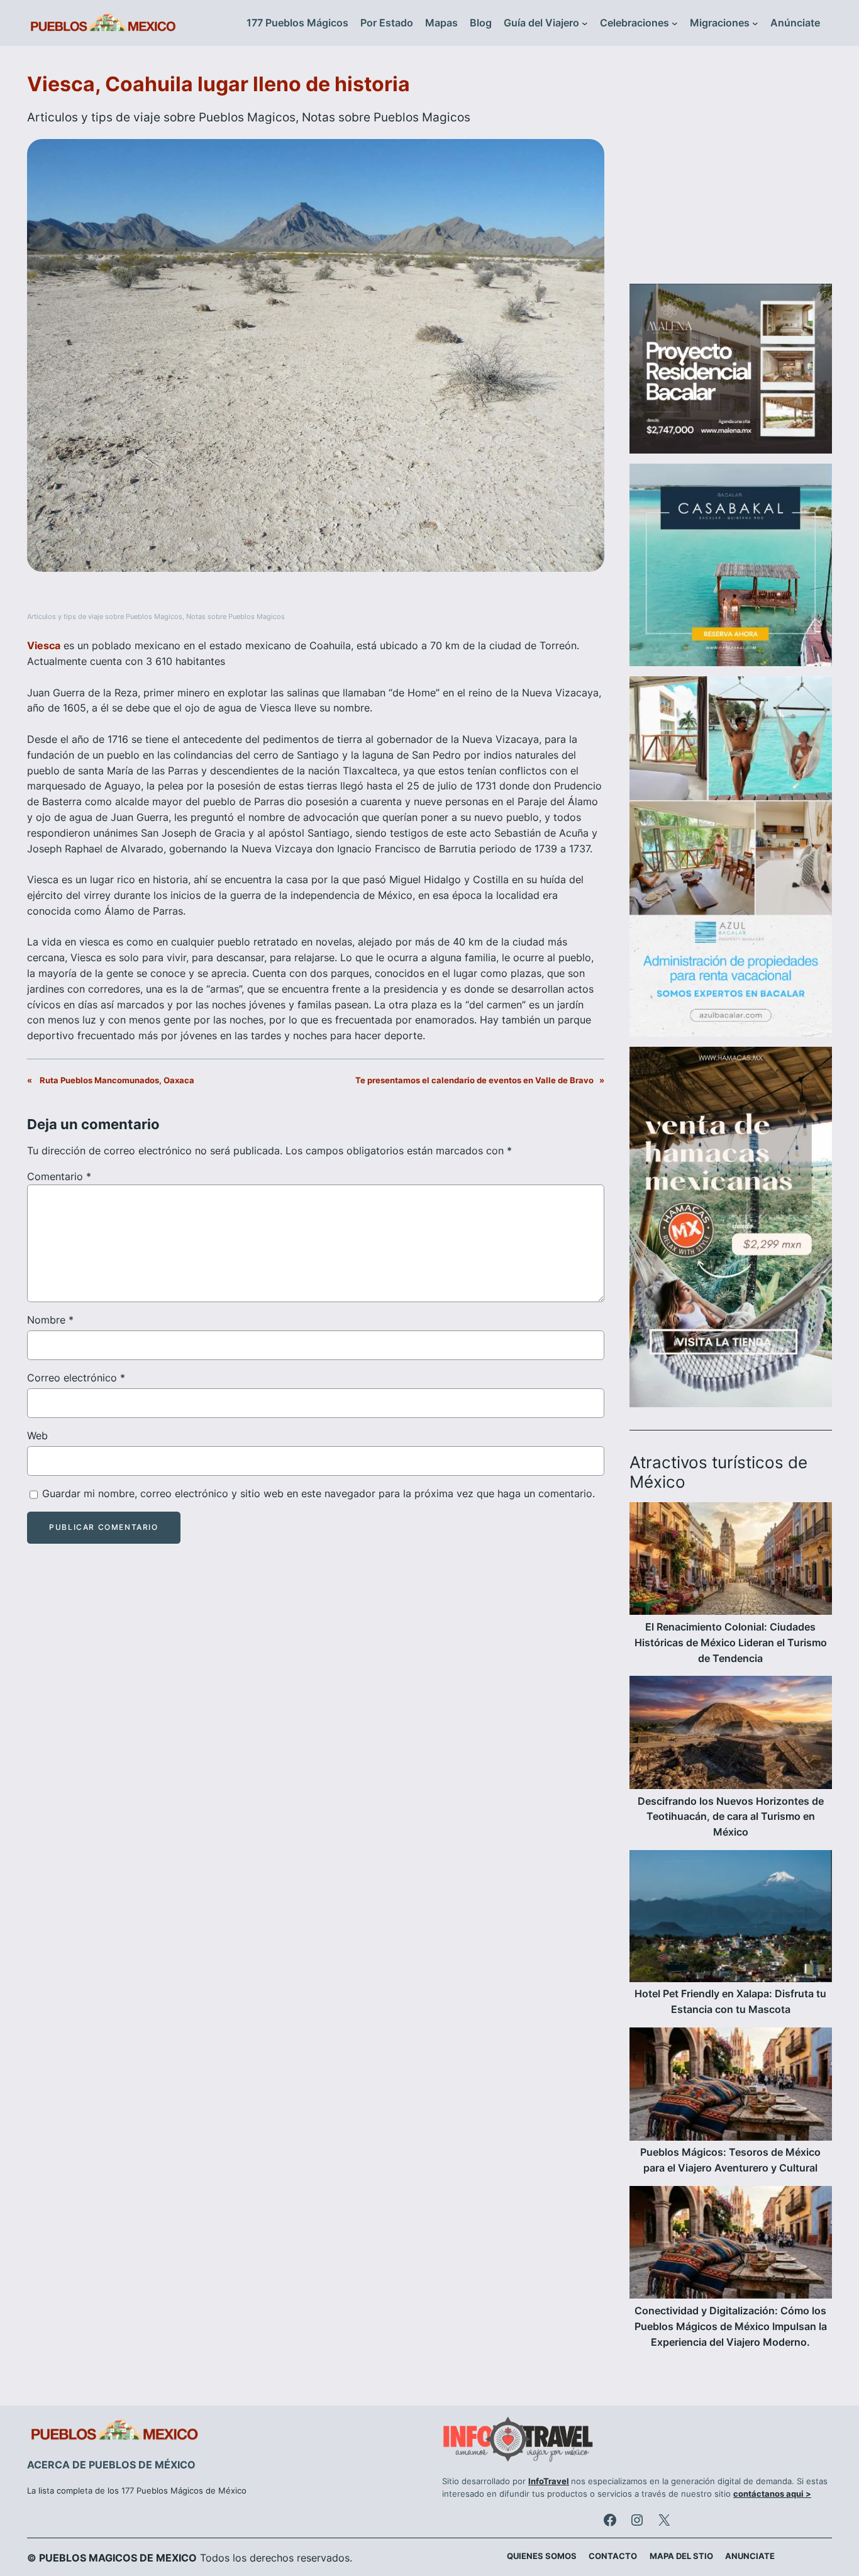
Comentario (59, 1176)
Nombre (50, 1320)
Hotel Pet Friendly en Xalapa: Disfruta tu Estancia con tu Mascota (730, 2001)
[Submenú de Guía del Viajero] (585, 23)
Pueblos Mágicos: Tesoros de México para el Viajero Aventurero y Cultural (730, 2160)
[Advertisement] (731, 172)
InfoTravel (549, 2481)
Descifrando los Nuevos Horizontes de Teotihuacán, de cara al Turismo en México (731, 1817)
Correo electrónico (76, 1378)
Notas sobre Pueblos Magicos (386, 117)
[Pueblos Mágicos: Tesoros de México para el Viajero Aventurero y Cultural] (731, 2086)
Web (37, 1436)
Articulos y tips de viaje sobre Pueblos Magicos (161, 117)
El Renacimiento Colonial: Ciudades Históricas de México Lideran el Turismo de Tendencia (731, 1642)
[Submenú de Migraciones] (755, 23)
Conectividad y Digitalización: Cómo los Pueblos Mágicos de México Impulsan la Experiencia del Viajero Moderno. (731, 2326)
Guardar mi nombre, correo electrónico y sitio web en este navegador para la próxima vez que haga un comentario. (319, 1493)
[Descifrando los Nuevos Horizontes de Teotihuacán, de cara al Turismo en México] (731, 1734)
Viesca (44, 645)
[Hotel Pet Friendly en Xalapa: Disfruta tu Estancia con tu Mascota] (731, 1918)
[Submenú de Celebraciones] (675, 23)
